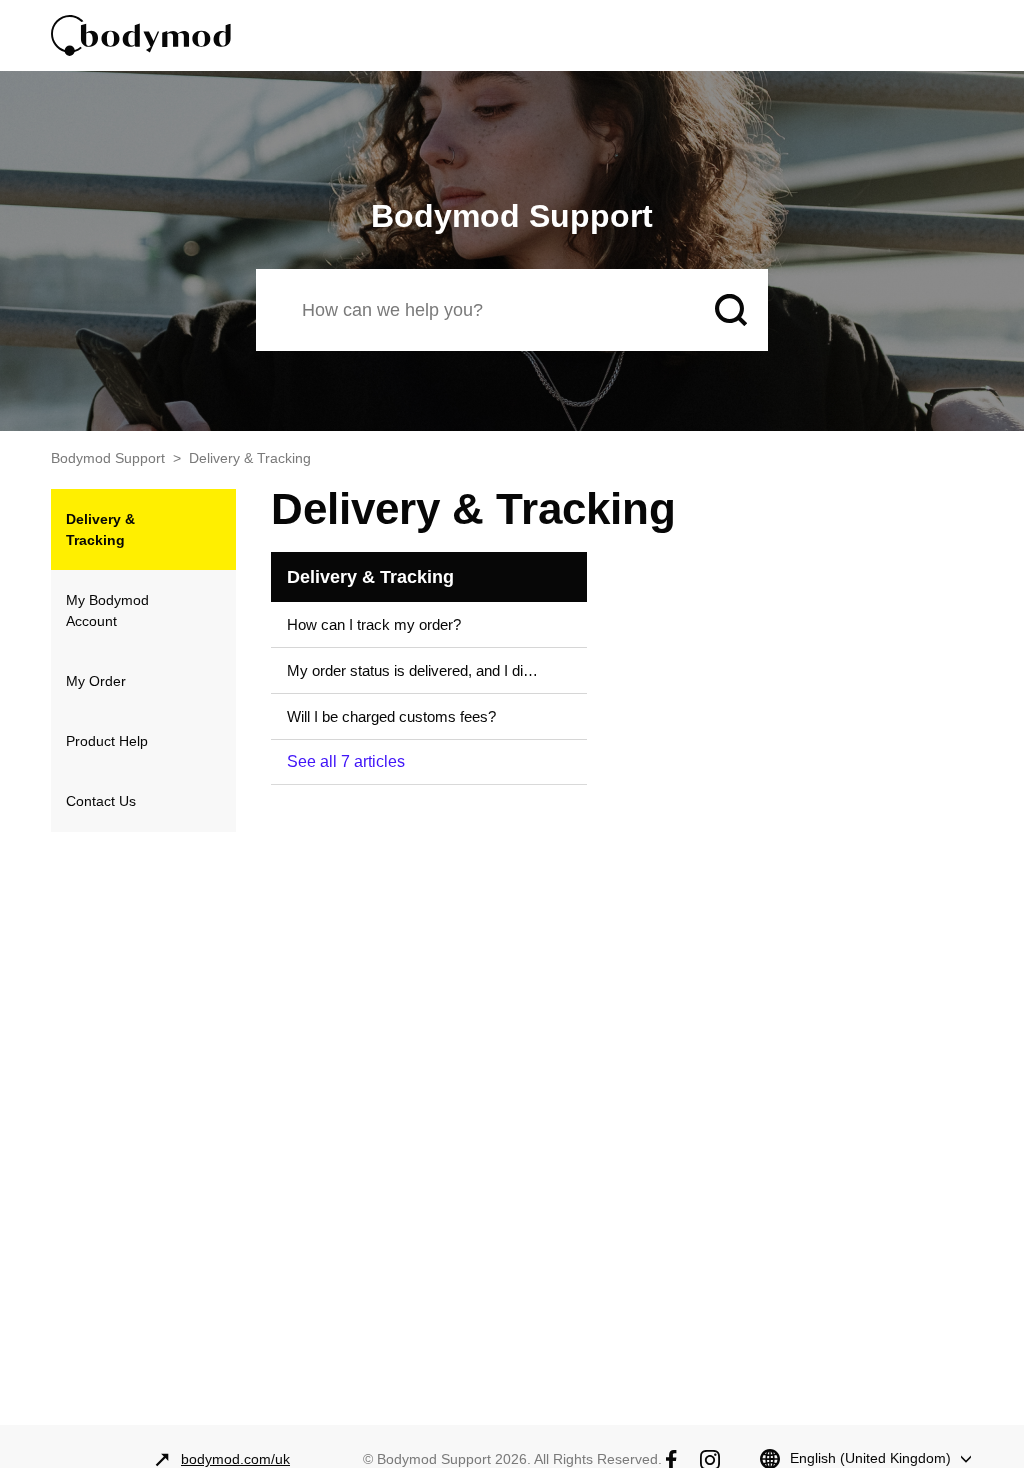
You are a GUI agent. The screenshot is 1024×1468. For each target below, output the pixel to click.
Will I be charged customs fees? (391, 716)
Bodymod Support (108, 458)
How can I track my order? (374, 624)
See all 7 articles (346, 761)
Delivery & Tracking (370, 577)
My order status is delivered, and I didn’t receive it (420, 670)
